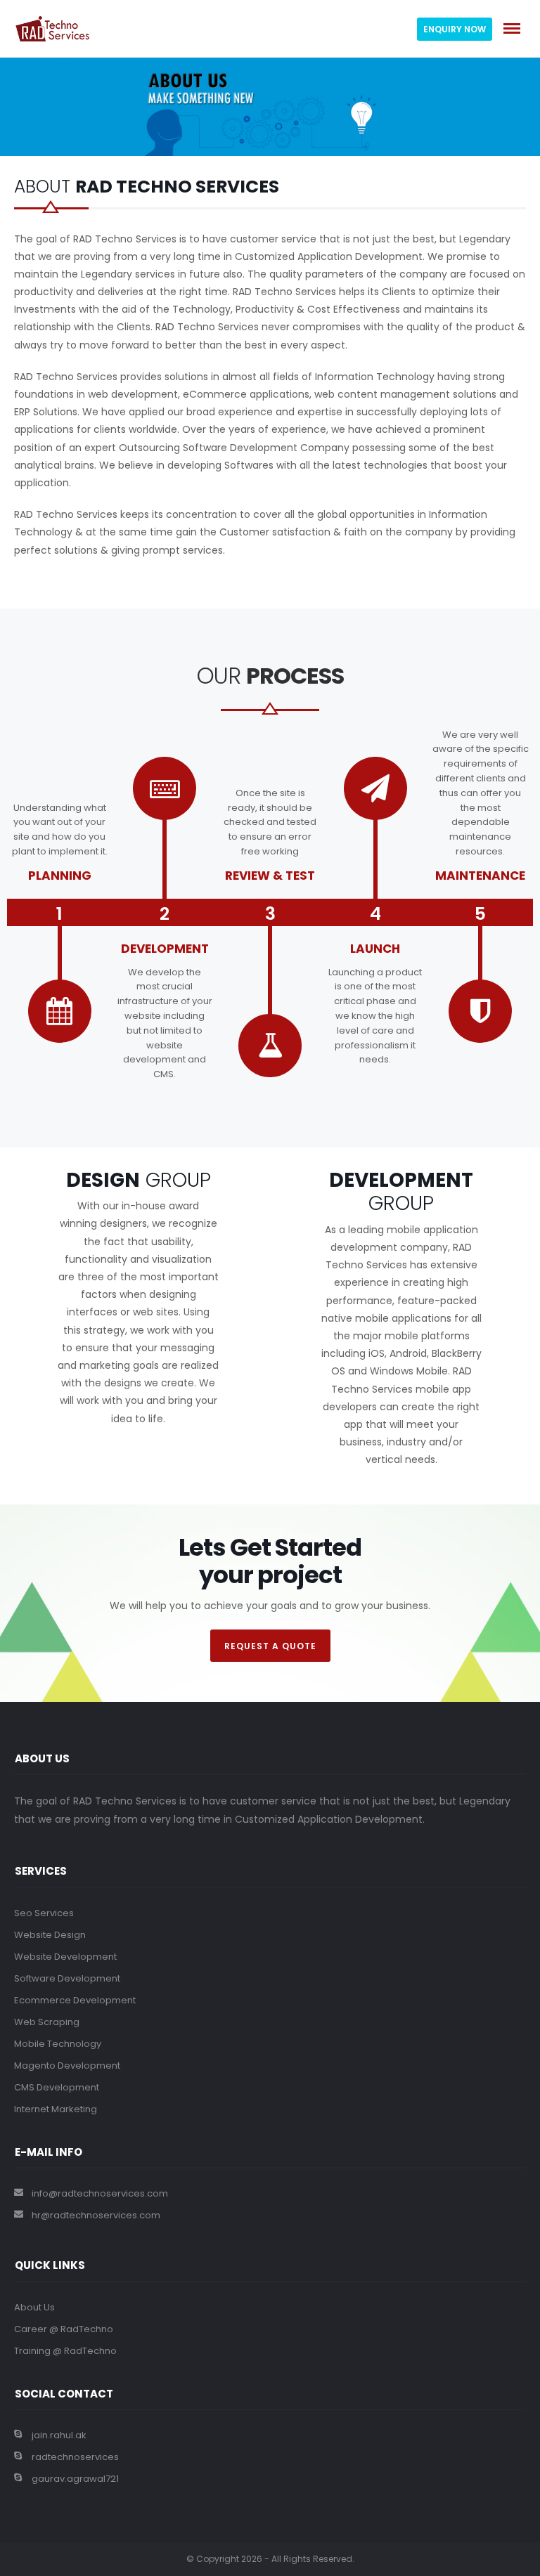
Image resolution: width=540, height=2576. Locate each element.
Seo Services (44, 1913)
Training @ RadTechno (65, 2351)
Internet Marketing (56, 2109)
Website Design (50, 1935)
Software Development (67, 1978)
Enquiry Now (455, 29)
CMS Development (57, 2087)
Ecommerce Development (75, 2000)
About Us (34, 2307)
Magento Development (67, 2066)
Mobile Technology (58, 2044)
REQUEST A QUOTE (270, 1646)
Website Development (65, 1957)
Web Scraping (47, 2022)
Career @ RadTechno (64, 2329)
